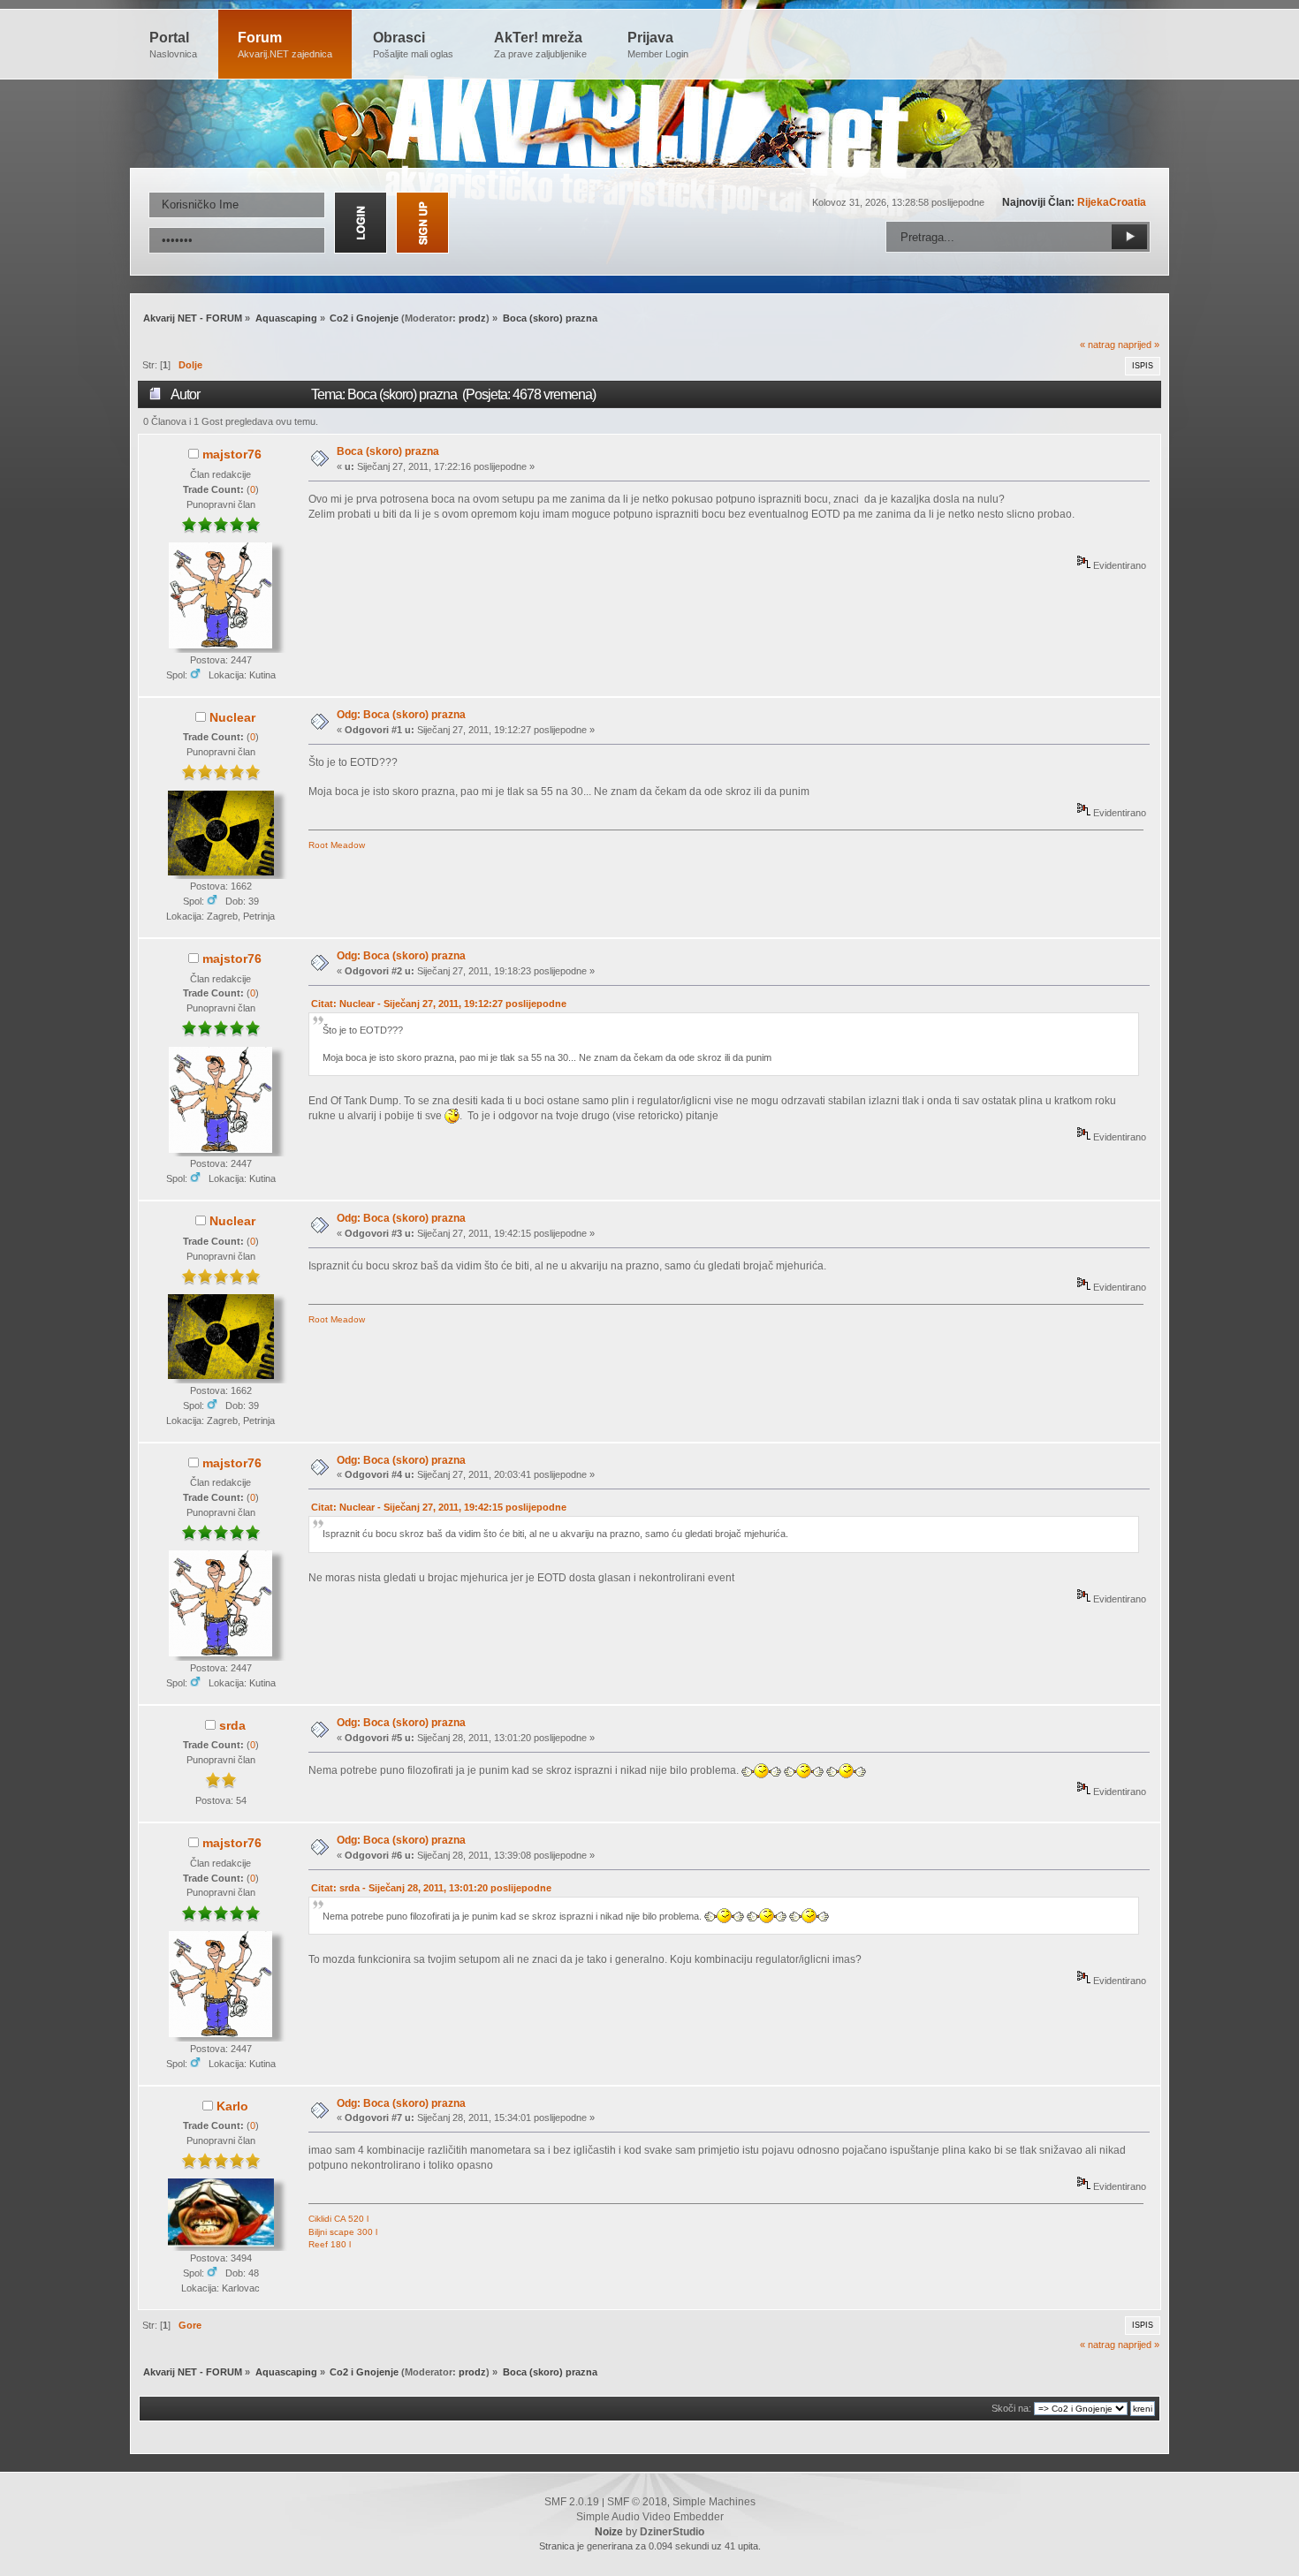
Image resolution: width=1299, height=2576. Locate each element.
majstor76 (232, 454)
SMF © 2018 (637, 2502)
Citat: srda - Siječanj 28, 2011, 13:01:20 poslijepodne (431, 1888)
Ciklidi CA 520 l (338, 2219)
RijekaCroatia (1112, 202)
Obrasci (413, 45)
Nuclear (232, 717)
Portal (173, 45)
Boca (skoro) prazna (388, 451)
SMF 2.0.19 (572, 2502)
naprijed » (1139, 345)
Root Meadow (337, 845)
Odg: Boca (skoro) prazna (401, 715)
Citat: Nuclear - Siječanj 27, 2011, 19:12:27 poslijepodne (439, 1004)
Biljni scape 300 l (343, 2232)
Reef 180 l (330, 2244)
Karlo (232, 2106)
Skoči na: (1011, 2408)
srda (232, 1725)
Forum (285, 45)
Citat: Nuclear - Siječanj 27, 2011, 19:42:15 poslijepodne (439, 1507)
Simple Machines (714, 2502)
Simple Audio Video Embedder (650, 2517)
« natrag (1098, 345)
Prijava (658, 45)
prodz (472, 318)
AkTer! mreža (540, 45)
